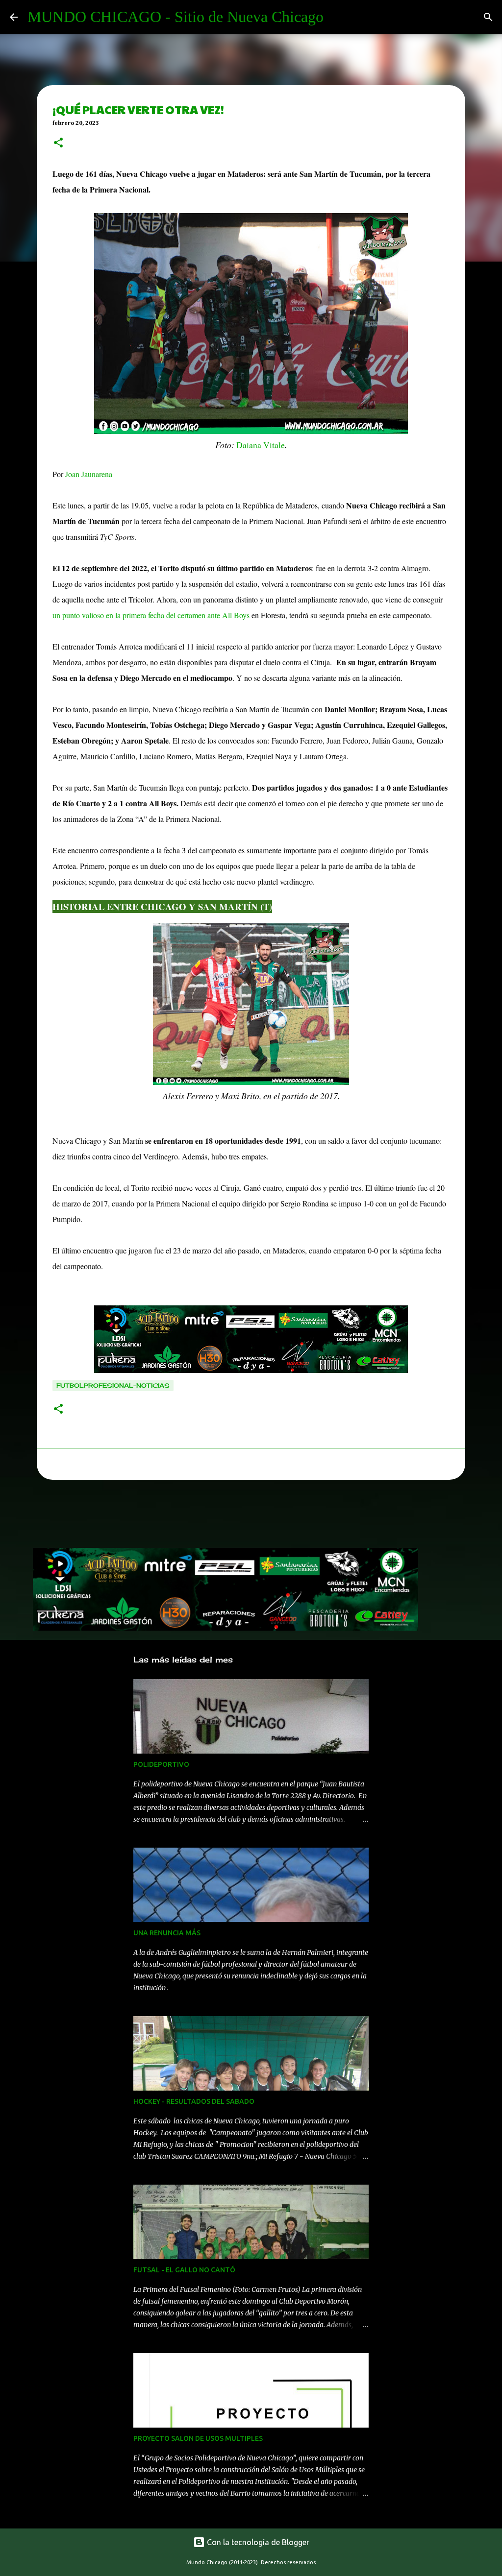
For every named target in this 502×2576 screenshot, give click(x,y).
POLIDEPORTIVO (161, 1764)
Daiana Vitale (260, 445)
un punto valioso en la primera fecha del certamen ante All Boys (151, 615)
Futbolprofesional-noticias (113, 1385)
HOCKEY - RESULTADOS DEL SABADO (194, 2101)
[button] (58, 144)
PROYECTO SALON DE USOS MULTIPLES (198, 2438)
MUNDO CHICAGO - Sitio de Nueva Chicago (176, 17)
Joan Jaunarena (89, 474)
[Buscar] (488, 17)
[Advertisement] (211, 1517)
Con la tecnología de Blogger (257, 2542)
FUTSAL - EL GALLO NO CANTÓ (184, 2270)
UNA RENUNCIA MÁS (167, 1933)
